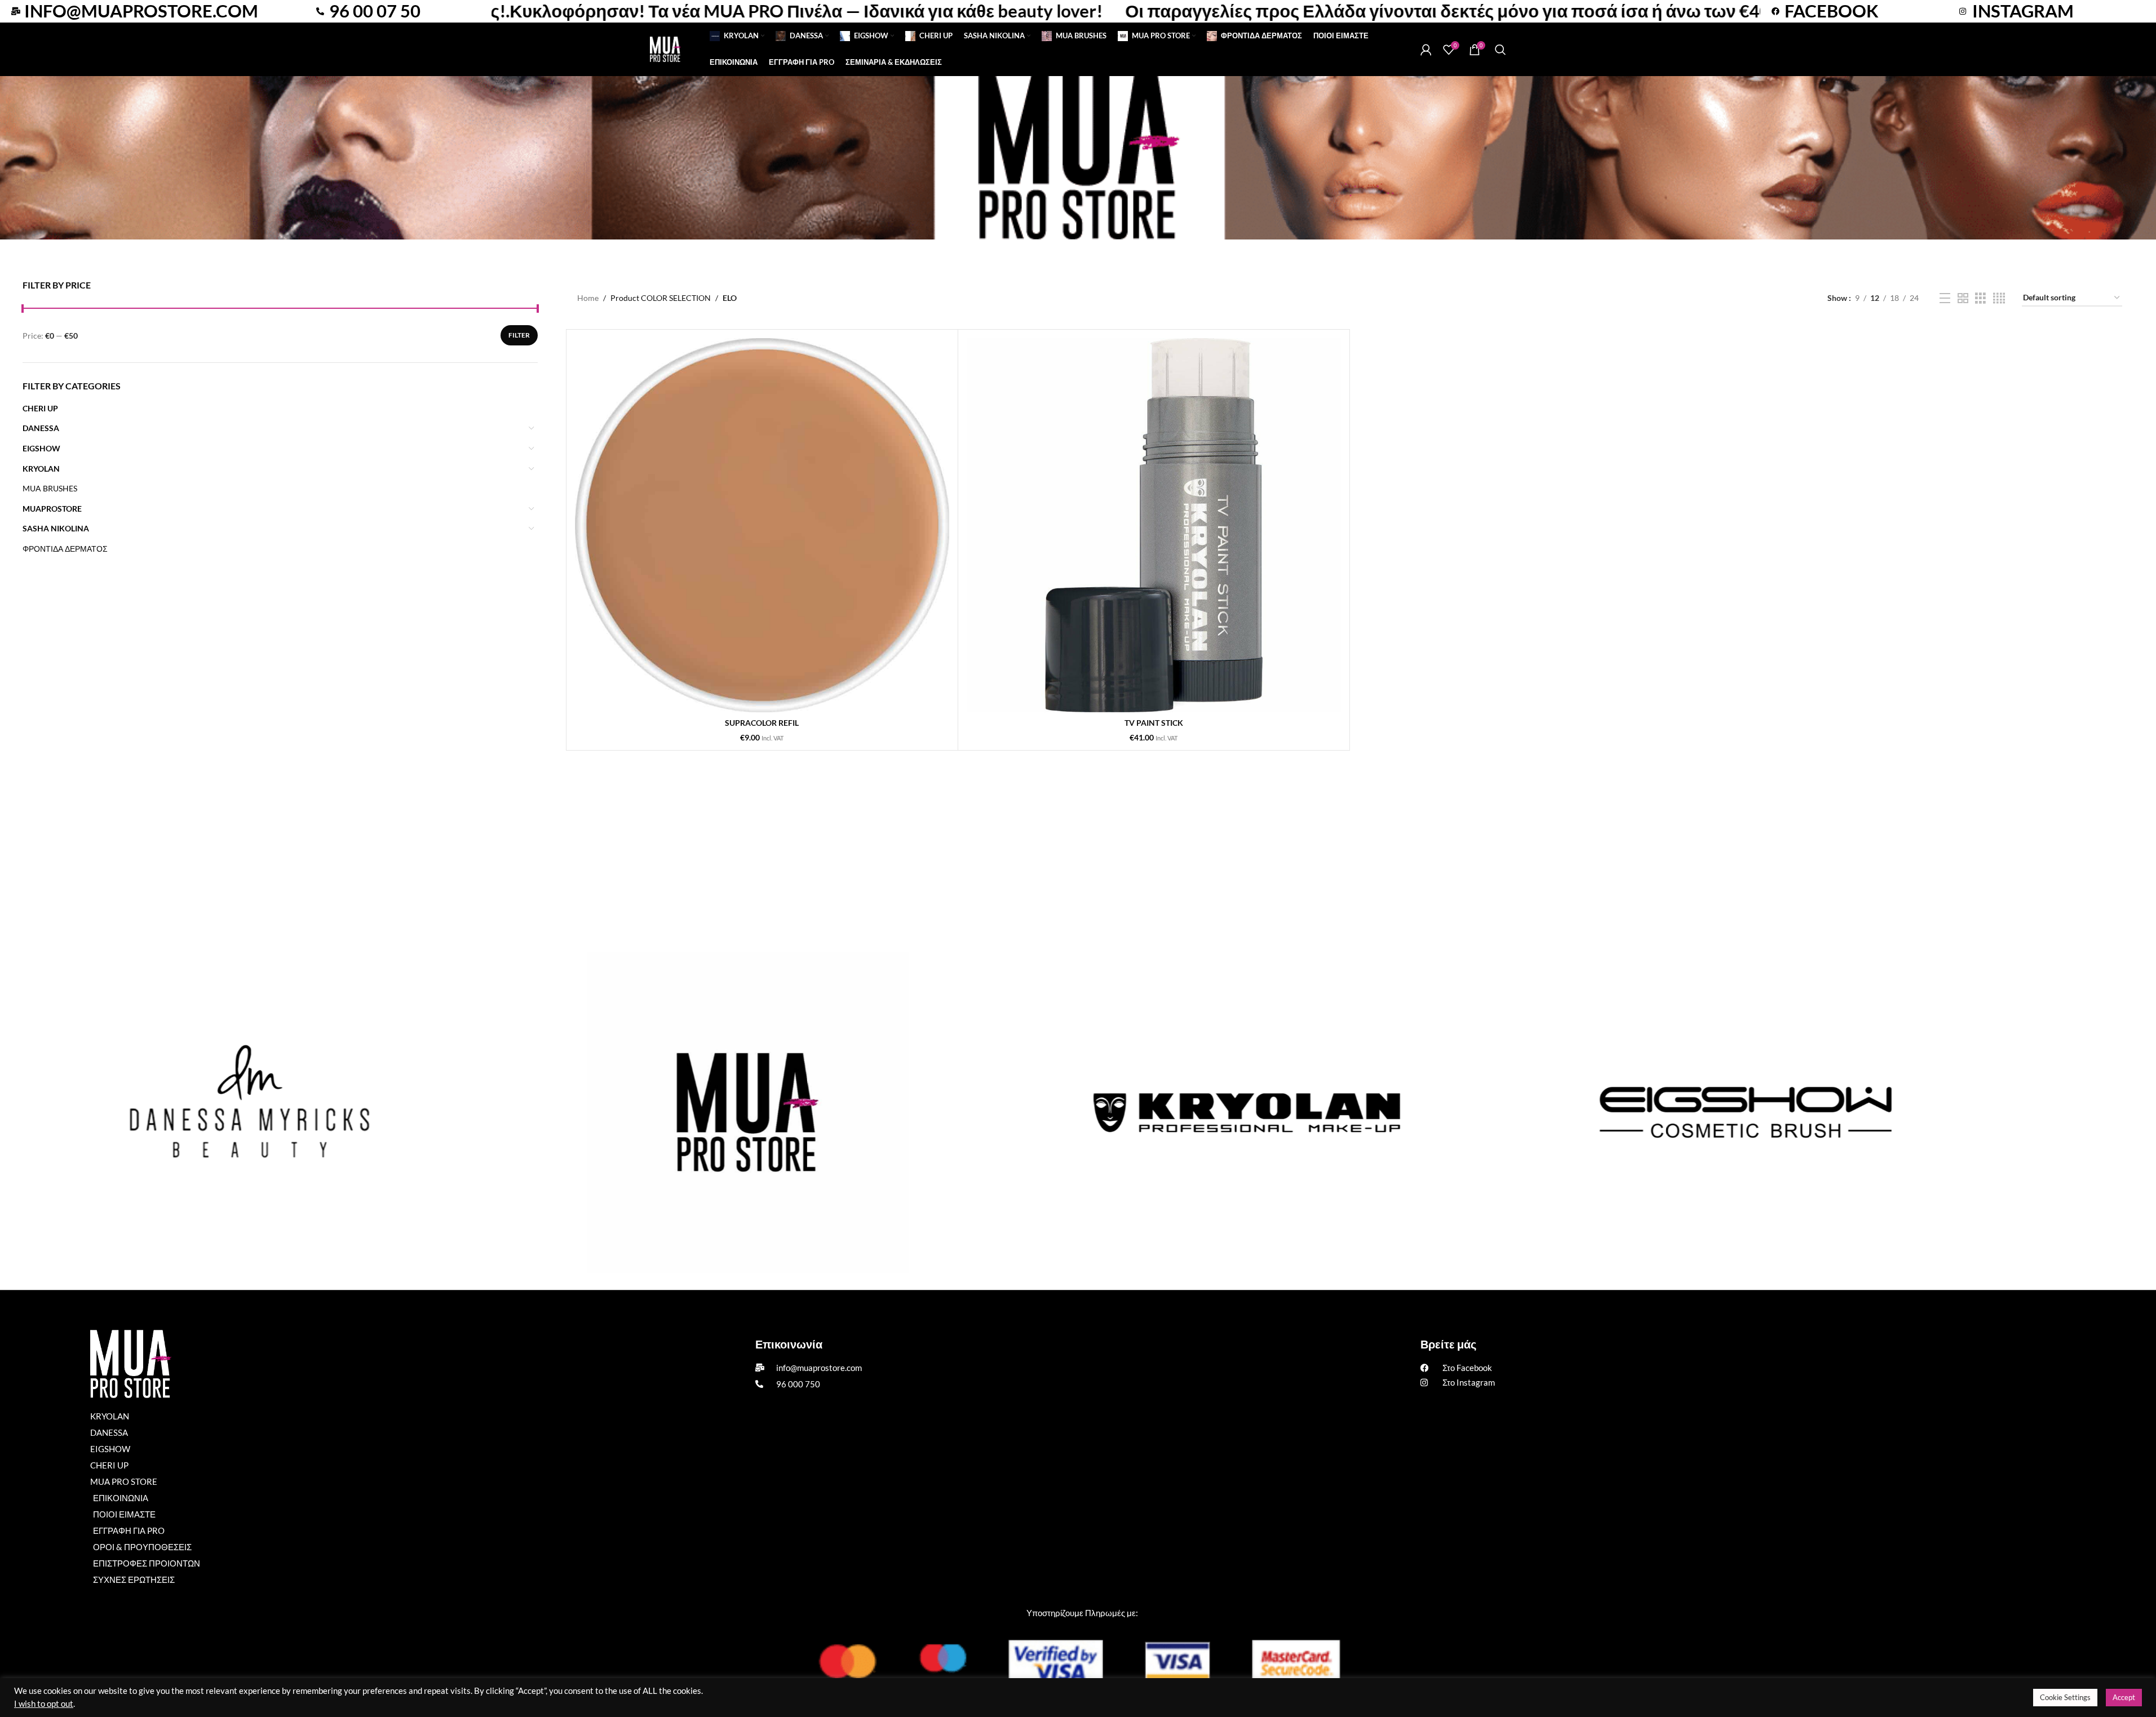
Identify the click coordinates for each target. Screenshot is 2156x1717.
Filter (519, 335)
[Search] (1500, 50)
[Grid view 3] (1980, 298)
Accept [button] (2124, 1697)
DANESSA (41, 428)
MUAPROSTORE (52, 509)
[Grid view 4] (1999, 298)
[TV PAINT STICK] (1154, 525)
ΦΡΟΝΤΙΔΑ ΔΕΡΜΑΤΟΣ (65, 549)
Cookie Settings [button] (2065, 1697)
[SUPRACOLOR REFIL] (762, 525)
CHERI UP (40, 408)
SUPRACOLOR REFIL (762, 723)
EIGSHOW (41, 448)
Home (588, 298)
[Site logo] (665, 48)
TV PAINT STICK (1154, 723)
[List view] (1945, 298)
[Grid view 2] (1963, 298)
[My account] (1426, 50)
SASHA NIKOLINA (56, 528)
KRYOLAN (41, 469)
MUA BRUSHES (50, 488)
